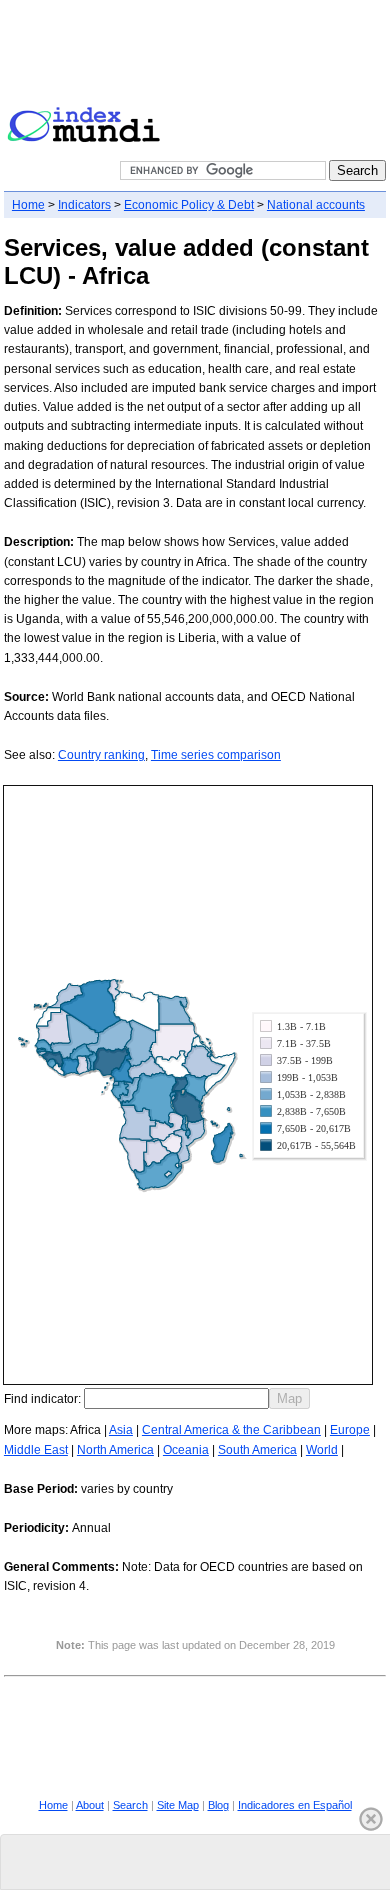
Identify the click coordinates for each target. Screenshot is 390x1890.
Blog (218, 1805)
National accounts (316, 205)
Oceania (186, 1450)
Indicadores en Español (295, 1805)
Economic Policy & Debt (189, 205)
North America (115, 1450)
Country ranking (101, 755)
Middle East (36, 1450)
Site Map (178, 1805)
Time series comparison (216, 755)
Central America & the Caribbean (231, 1430)
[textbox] (176, 1398)
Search (130, 1805)
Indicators (84, 205)
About (90, 1805)
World (322, 1450)
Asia (121, 1430)
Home (28, 205)
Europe (350, 1430)
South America (257, 1450)
